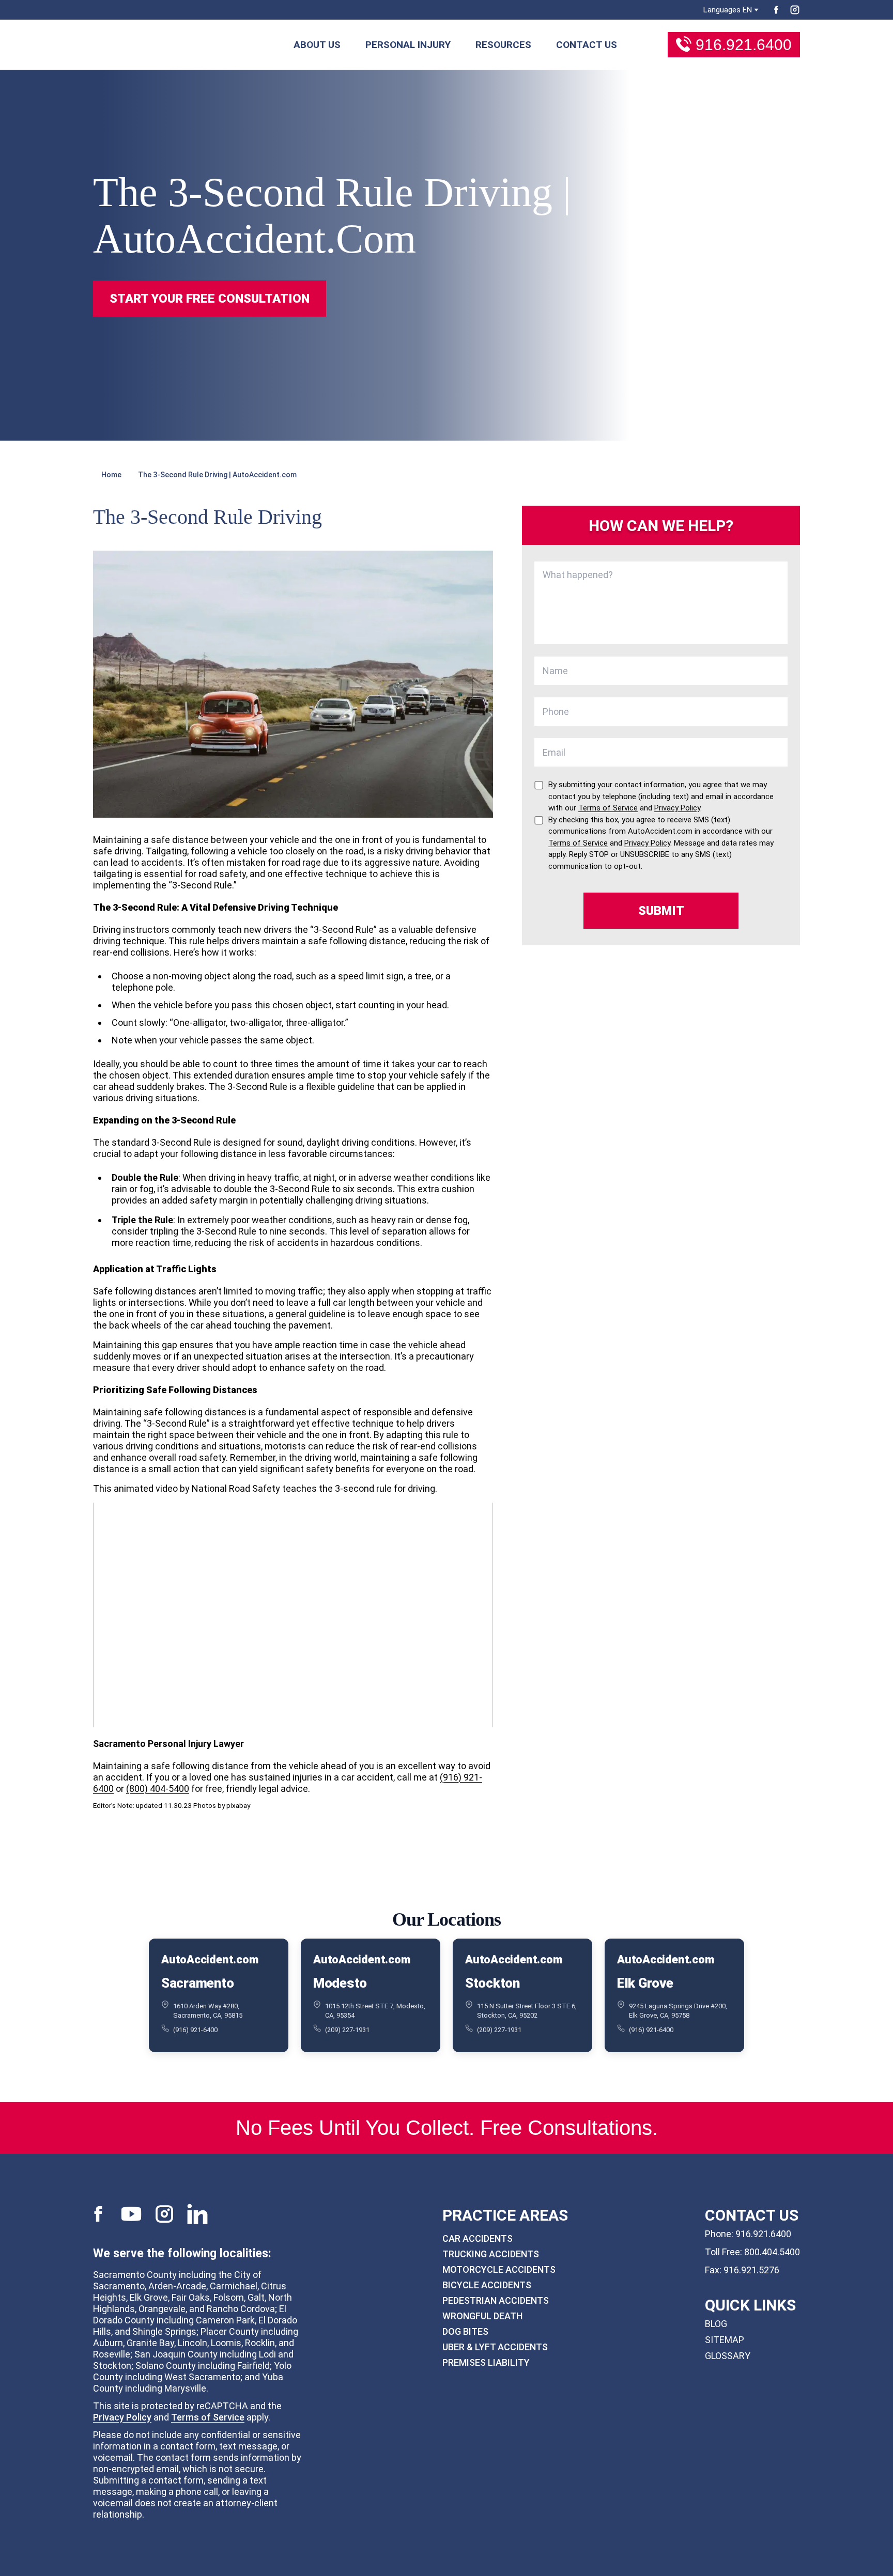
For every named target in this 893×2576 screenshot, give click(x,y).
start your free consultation (210, 299)
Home (111, 475)
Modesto (340, 1983)
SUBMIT (661, 911)
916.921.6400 (744, 45)
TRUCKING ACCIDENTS (491, 2254)
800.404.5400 (772, 2252)
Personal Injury (408, 45)
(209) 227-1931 (347, 2029)
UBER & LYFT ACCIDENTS (495, 2347)
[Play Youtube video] (293, 1615)
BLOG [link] (716, 2324)
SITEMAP (725, 2340)
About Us (317, 45)
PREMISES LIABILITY (486, 2362)
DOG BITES (465, 2331)
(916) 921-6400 (195, 2029)
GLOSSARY (728, 2356)
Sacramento (197, 1983)
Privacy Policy (122, 2417)
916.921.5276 (751, 2270)
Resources (503, 45)
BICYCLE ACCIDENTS (487, 2285)
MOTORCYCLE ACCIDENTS (499, 2269)
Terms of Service (208, 2417)
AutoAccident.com (210, 1960)
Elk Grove (645, 1983)
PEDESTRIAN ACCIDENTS (496, 2300)
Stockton (492, 1983)
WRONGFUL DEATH (482, 2316)
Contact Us (587, 45)
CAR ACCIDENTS (478, 2238)
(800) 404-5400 (158, 1789)
